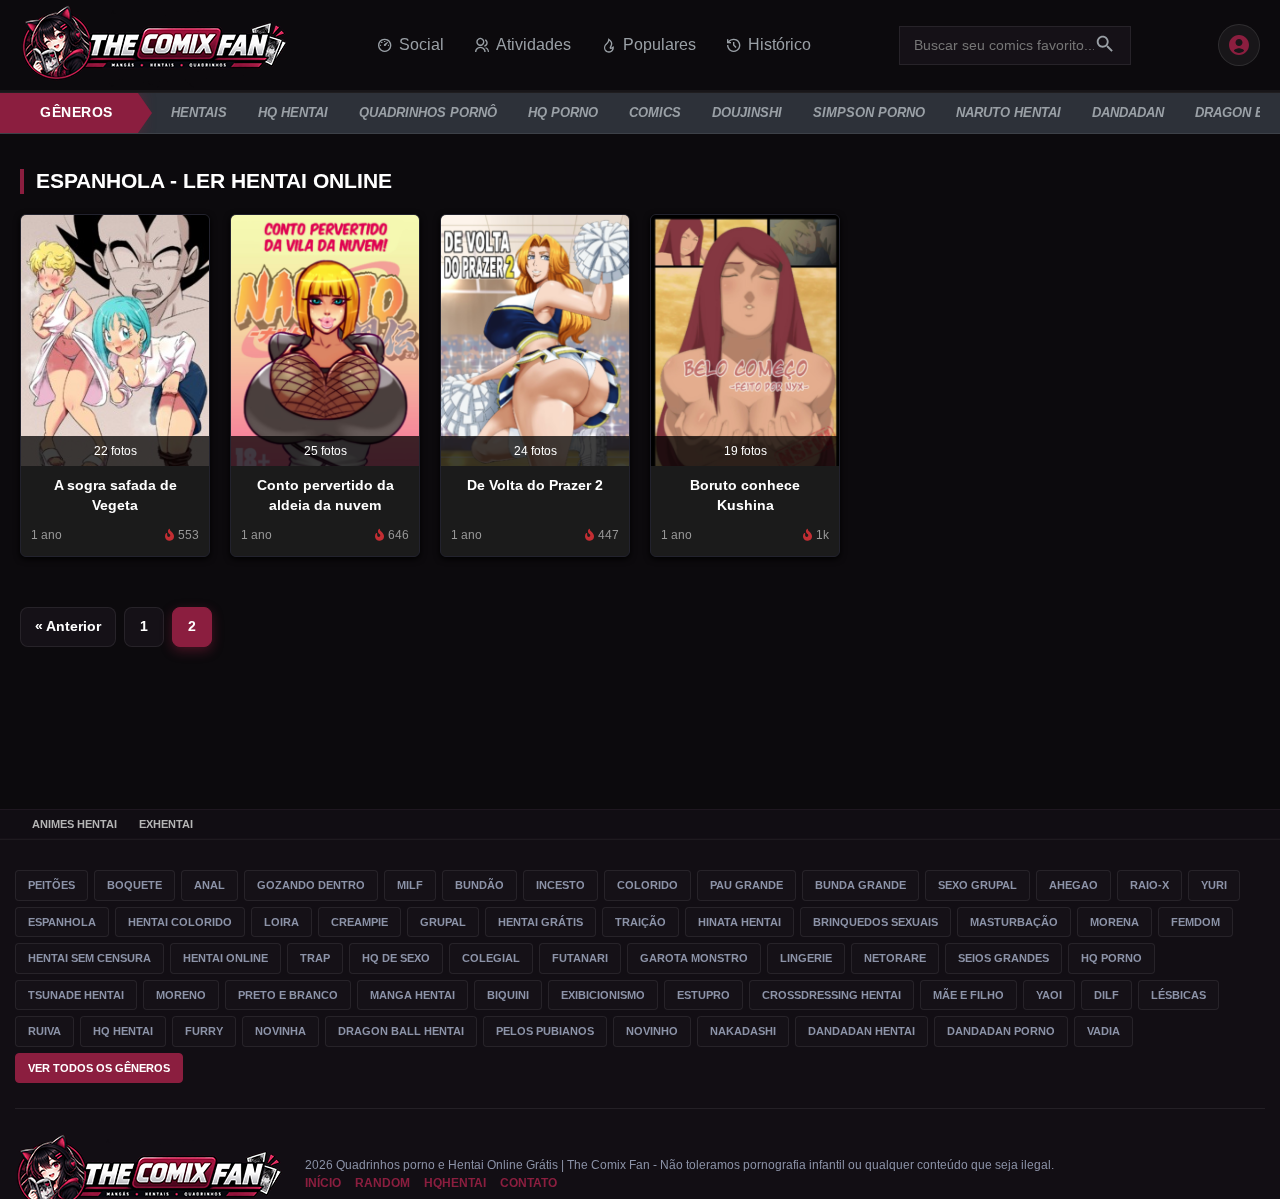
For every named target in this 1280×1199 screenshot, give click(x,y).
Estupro (703, 995)
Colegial (491, 958)
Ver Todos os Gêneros (99, 1068)
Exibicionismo (603, 995)
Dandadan (1128, 112)
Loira (281, 922)
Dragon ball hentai (401, 1031)
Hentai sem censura (89, 958)
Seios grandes (1003, 958)
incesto (560, 885)
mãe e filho (968, 995)
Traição (640, 922)
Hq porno (1111, 958)
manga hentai (412, 995)
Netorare (895, 958)
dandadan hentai (861, 1031)
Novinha (280, 1031)
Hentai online (225, 958)
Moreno (181, 995)
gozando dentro (311, 885)
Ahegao (1073, 885)
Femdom (1195, 922)
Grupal (443, 922)
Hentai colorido (180, 922)
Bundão (479, 885)
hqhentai (455, 1183)
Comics (655, 112)
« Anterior (68, 626)
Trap (315, 958)
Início (323, 1183)
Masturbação (1014, 922)
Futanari (580, 958)
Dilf (1106, 995)
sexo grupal (977, 885)
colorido (647, 885)
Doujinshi (747, 112)
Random (382, 1183)
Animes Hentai (74, 824)
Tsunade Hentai (76, 995)
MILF (410, 885)
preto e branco (288, 995)
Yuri (1214, 885)
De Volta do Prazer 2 (535, 485)
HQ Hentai (293, 112)
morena (1114, 922)
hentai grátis (540, 922)
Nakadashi (743, 1031)
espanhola (62, 922)
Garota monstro (694, 958)
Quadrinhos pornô (428, 112)
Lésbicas (1178, 995)
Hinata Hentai (739, 922)
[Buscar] (1105, 45)
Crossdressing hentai (831, 995)
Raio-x (1149, 885)
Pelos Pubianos (545, 1031)
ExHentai (166, 824)
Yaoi (1049, 995)
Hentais (199, 112)
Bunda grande (860, 885)
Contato (528, 1183)
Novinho (652, 1031)
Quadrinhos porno (385, 1165)
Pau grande (746, 885)
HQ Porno (563, 112)
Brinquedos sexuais (875, 922)
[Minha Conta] (1239, 45)
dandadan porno (1001, 1031)
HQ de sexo (396, 958)
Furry (204, 1031)
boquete (134, 885)
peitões (51, 885)
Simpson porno (869, 112)
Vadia (1103, 1031)
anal (209, 885)
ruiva (44, 1031)
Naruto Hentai (1008, 112)
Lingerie (806, 958)
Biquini (508, 995)
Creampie (359, 922)
